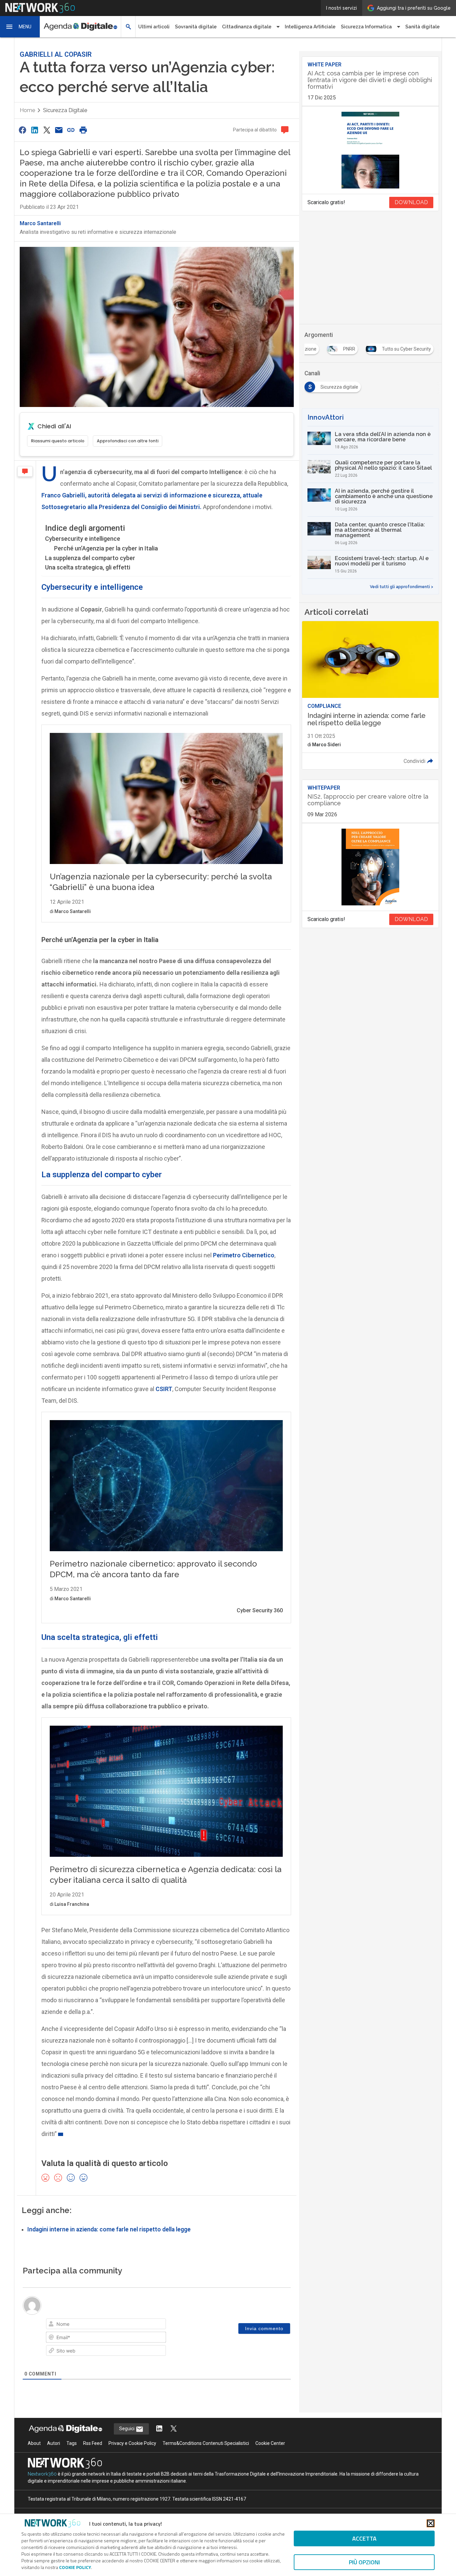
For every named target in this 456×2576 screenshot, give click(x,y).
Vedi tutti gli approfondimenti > (402, 587)
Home (27, 110)
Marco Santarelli (40, 223)
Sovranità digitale (196, 27)
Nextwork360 (42, 2474)
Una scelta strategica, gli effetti (88, 567)
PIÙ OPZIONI (364, 2562)
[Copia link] (71, 130)
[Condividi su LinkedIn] (34, 130)
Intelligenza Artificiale (310, 27)
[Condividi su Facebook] (22, 130)
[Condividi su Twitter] (47, 130)
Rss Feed (93, 2443)
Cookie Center (270, 2443)
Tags (72, 2443)
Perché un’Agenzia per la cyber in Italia (106, 548)
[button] (20, 27)
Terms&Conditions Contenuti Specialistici (206, 2443)
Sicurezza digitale (65, 110)
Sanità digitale (422, 27)
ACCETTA (364, 2538)
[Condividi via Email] (59, 130)
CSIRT (164, 1389)
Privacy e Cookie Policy (132, 2443)
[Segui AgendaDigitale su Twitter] (174, 2429)
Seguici (127, 2429)
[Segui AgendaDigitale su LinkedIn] (159, 2429)
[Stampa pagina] (83, 130)
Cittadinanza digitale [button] (247, 27)
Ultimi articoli (154, 27)
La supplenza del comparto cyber (90, 558)
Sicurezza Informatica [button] (366, 27)
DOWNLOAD (411, 202)
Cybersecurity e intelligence (83, 539)
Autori (54, 2443)
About (34, 2443)
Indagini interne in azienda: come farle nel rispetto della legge (109, 2229)
